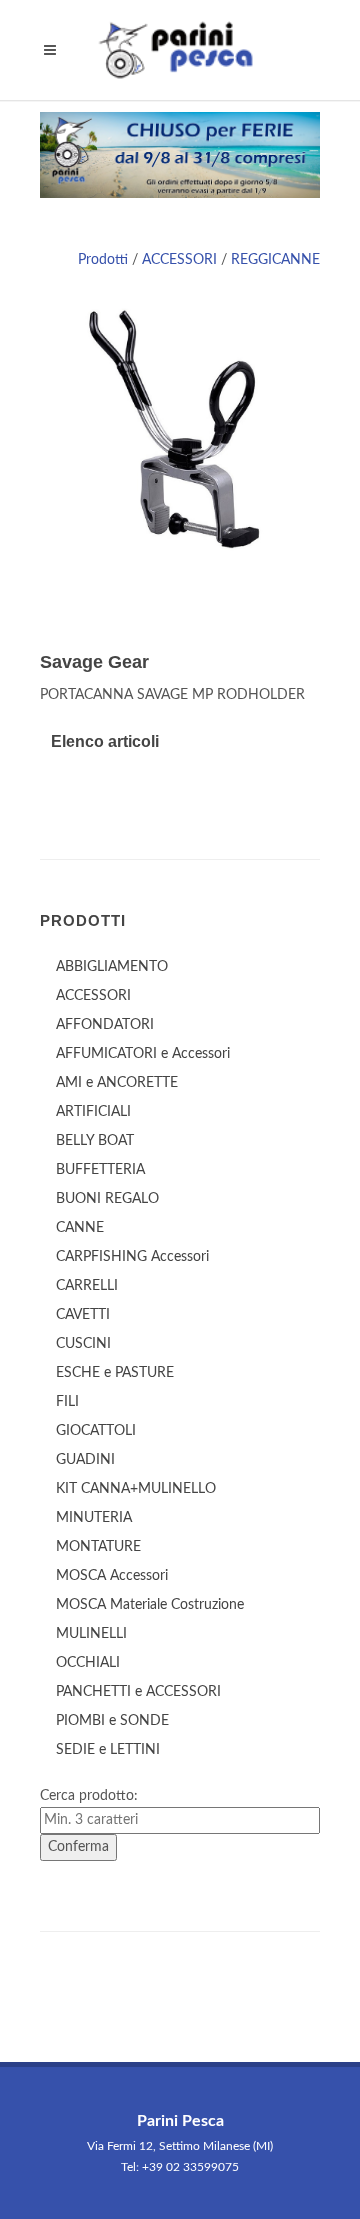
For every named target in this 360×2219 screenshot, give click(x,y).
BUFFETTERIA (100, 1170)
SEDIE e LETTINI (108, 1750)
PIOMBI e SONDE (112, 1721)
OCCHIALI (88, 1663)
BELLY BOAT (95, 1141)
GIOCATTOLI (96, 1431)
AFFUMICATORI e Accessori (143, 1054)
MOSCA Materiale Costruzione (150, 1605)
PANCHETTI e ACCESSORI (138, 1692)
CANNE (80, 1228)
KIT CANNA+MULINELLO (136, 1489)
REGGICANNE (275, 260)
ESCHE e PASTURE (115, 1373)
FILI (67, 1402)
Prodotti (103, 260)
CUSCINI (83, 1344)
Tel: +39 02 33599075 (180, 2167)
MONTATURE (98, 1547)
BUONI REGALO (107, 1199)
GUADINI (85, 1460)
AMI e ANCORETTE (117, 1083)
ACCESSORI (179, 260)
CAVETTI (83, 1315)
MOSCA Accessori (112, 1576)
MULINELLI (91, 1634)
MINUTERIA (94, 1518)
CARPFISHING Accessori (132, 1257)
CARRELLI (87, 1286)
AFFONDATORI (105, 1025)
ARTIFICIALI (93, 1112)
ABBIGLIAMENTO (112, 967)
